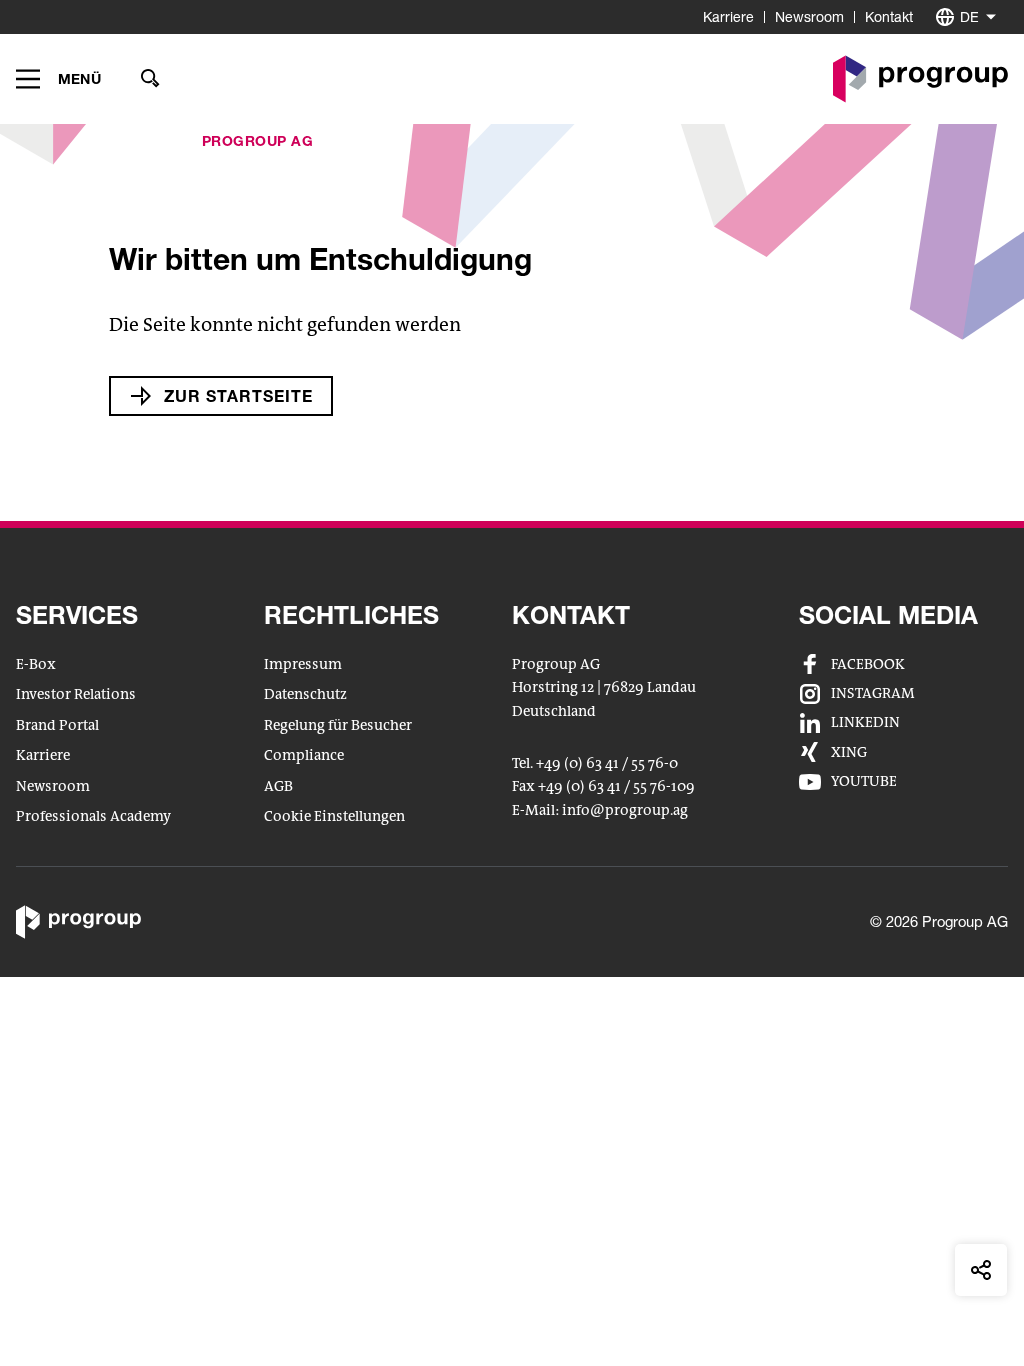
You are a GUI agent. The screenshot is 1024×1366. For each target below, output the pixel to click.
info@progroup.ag (625, 812)
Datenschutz (305, 694)
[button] (58, 79)
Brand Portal (57, 725)
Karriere (728, 16)
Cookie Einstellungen (334, 816)
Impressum (303, 664)
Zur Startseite (238, 395)
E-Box (36, 664)
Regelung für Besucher (338, 725)
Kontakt (889, 16)
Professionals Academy (93, 816)
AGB (278, 786)
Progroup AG (258, 140)
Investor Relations (76, 694)
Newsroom (809, 16)
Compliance (304, 755)
